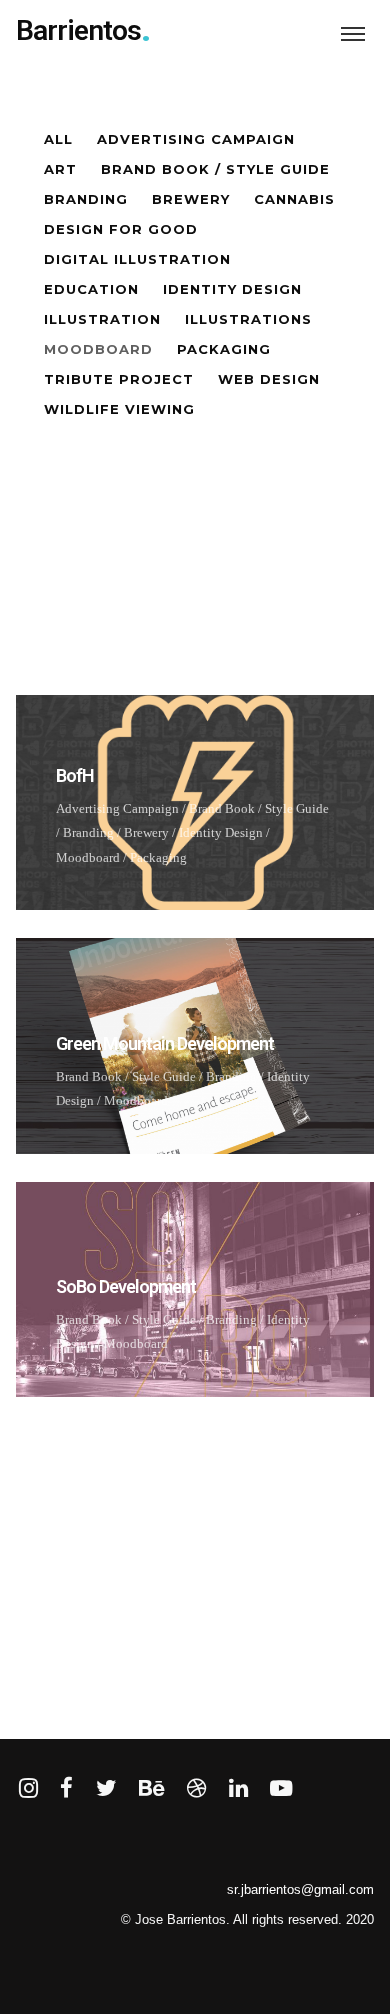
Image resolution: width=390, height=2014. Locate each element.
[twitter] (106, 1789)
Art (60, 169)
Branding (86, 199)
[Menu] (353, 33)
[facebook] (66, 1789)
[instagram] (28, 1789)
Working (86, 1529)
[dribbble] (196, 1789)
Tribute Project (119, 379)
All (58, 139)
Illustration (102, 319)
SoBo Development (126, 1286)
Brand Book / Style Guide (215, 169)
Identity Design (232, 289)
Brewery (191, 199)
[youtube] (281, 1799)
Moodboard (98, 349)
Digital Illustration (137, 259)
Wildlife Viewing (119, 409)
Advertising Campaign (196, 139)
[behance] (152, 1789)
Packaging (224, 349)
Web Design (269, 379)
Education (91, 289)
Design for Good (121, 229)
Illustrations (248, 319)
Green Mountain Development (165, 1043)
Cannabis (294, 199)
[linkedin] (238, 1789)
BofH (75, 775)
